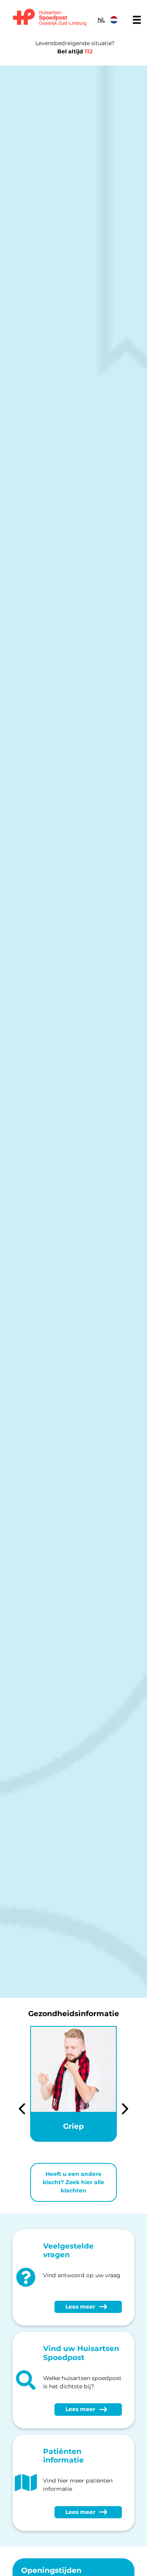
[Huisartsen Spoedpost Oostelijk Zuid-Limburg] (50, 18)
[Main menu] (137, 20)
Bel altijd (75, 51)
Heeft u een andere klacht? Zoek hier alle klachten (73, 2182)
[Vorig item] (22, 2110)
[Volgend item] (125, 2110)
